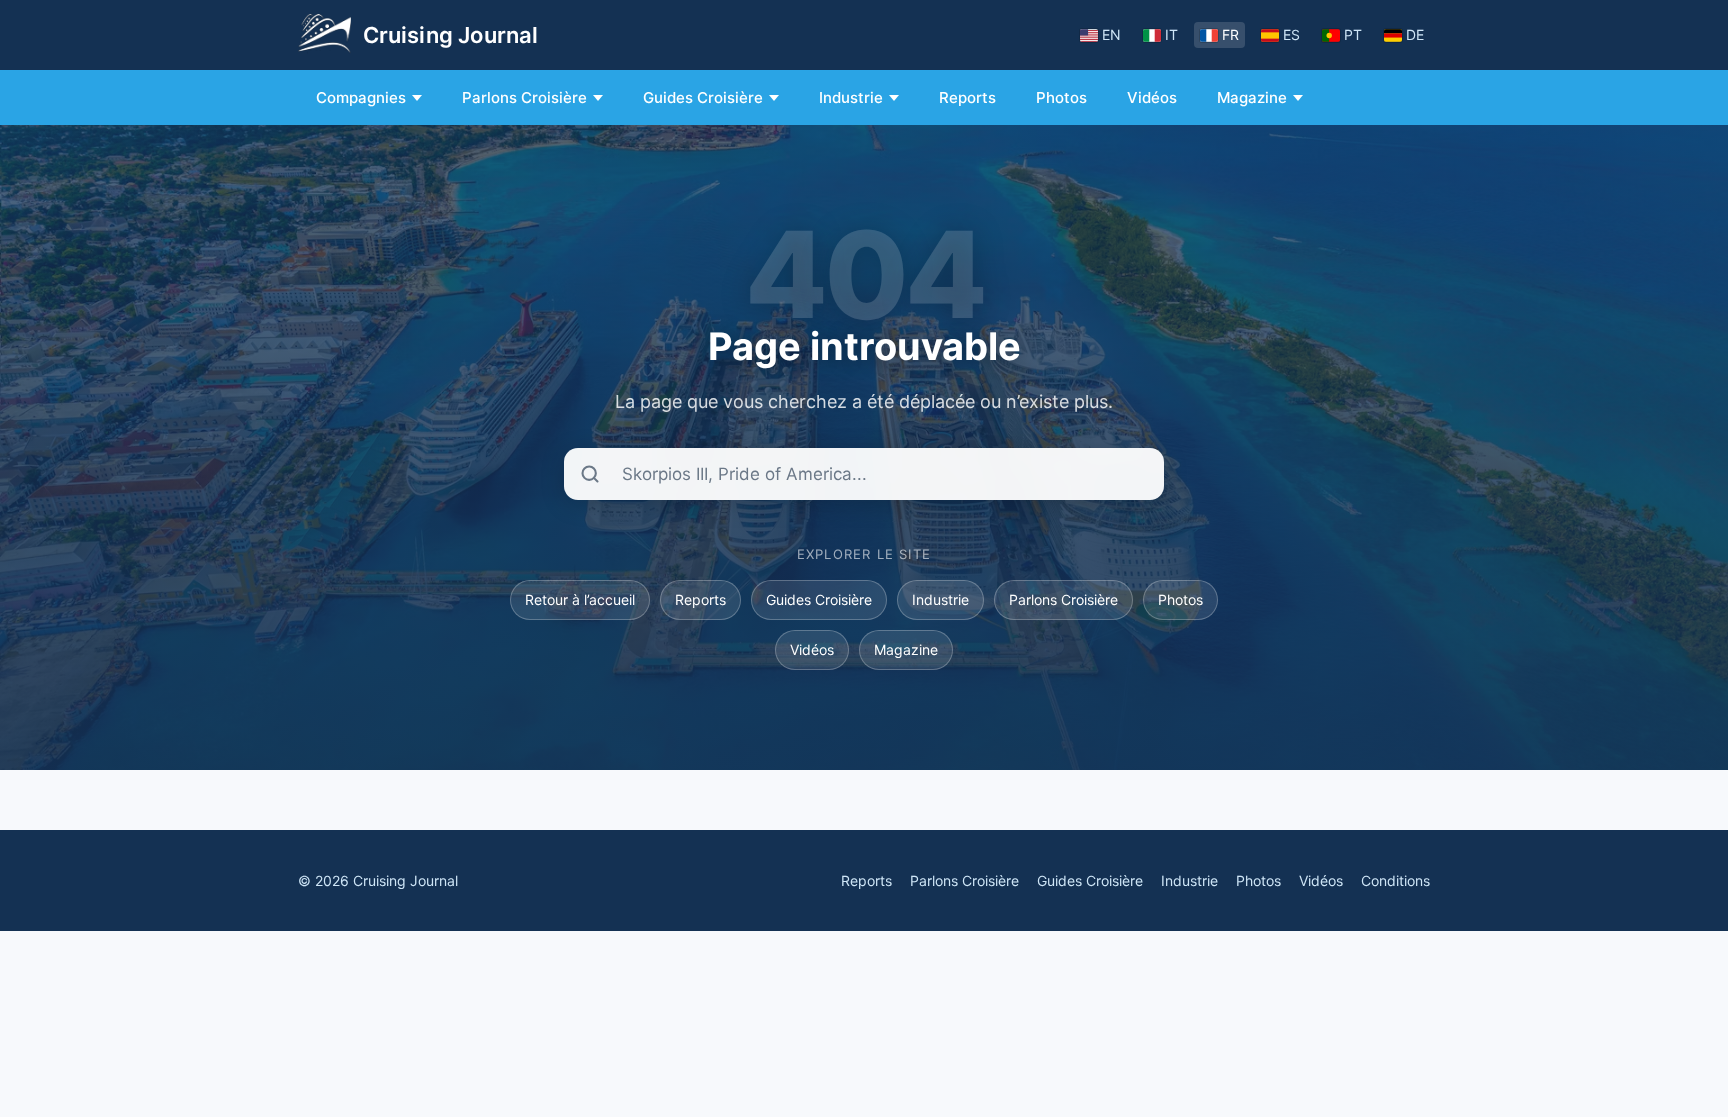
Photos (1061, 97)
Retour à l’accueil (580, 599)
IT (1171, 34)
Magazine (1252, 97)
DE (1415, 34)
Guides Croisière (703, 97)
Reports (967, 97)
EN (1111, 34)
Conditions (1395, 880)
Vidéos (1152, 97)
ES (1291, 34)
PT (1353, 34)
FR (1230, 34)
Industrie (851, 97)
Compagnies (361, 97)
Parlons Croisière (524, 97)
